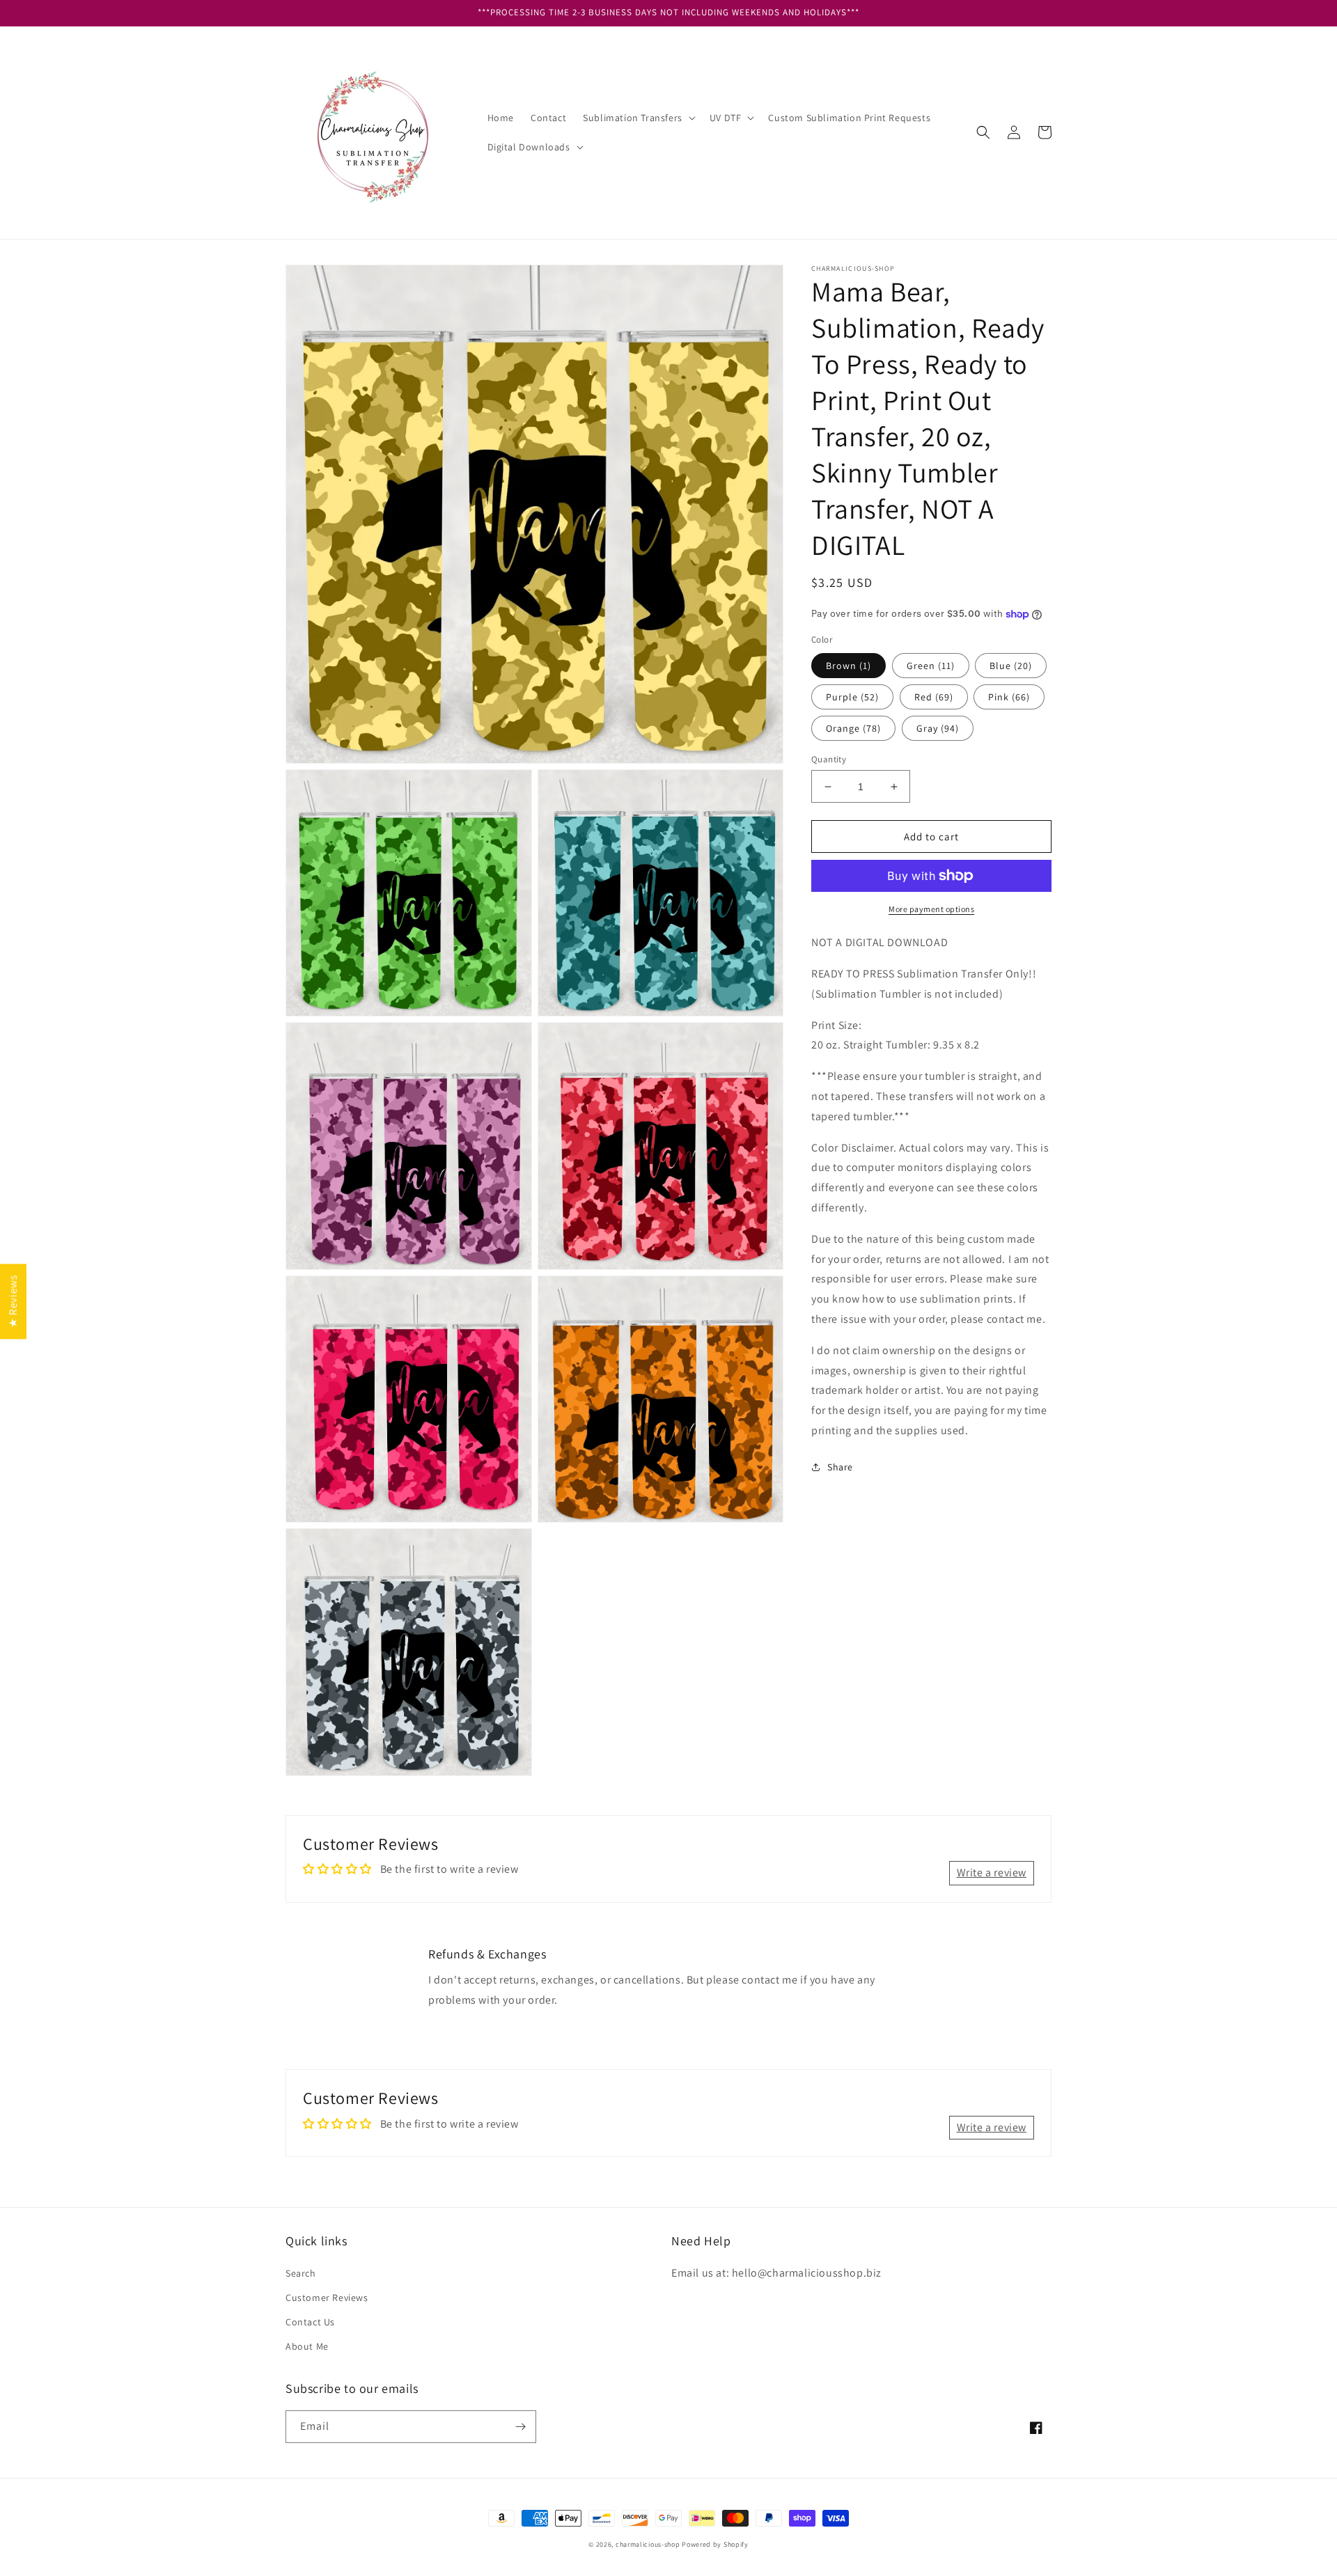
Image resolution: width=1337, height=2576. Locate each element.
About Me (307, 2346)
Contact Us (310, 2322)
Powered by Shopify (715, 2544)
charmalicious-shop (648, 2544)
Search (301, 2273)
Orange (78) (853, 728)
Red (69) (934, 697)
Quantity (829, 759)
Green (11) (931, 666)
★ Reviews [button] (13, 1301)
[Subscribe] (520, 2427)
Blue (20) (1011, 666)
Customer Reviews (327, 2298)
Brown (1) (849, 666)
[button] (638, 118)
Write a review (992, 1872)
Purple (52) (852, 697)
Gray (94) (938, 728)
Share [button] (840, 1467)
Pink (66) (1009, 697)
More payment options (931, 909)
